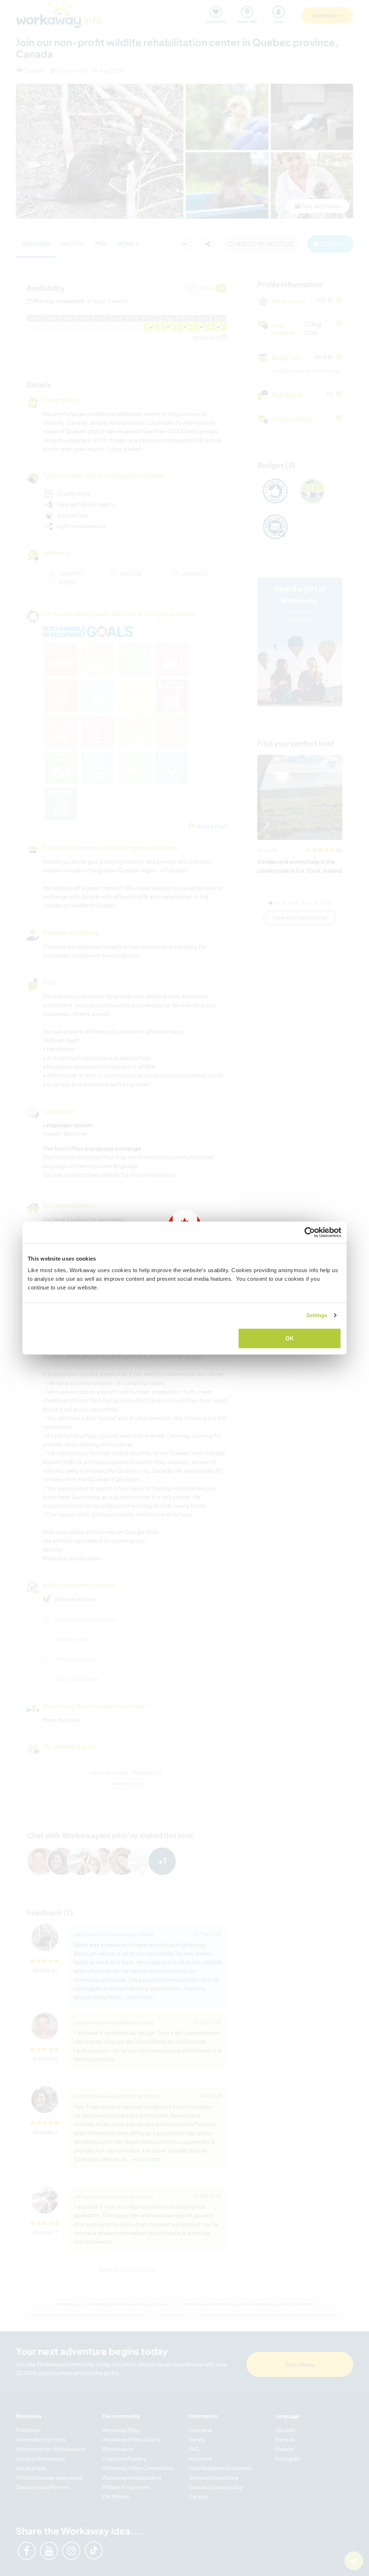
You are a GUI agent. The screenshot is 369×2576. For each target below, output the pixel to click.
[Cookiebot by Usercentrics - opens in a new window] (310, 1232)
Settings (317, 1315)
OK (290, 1338)
